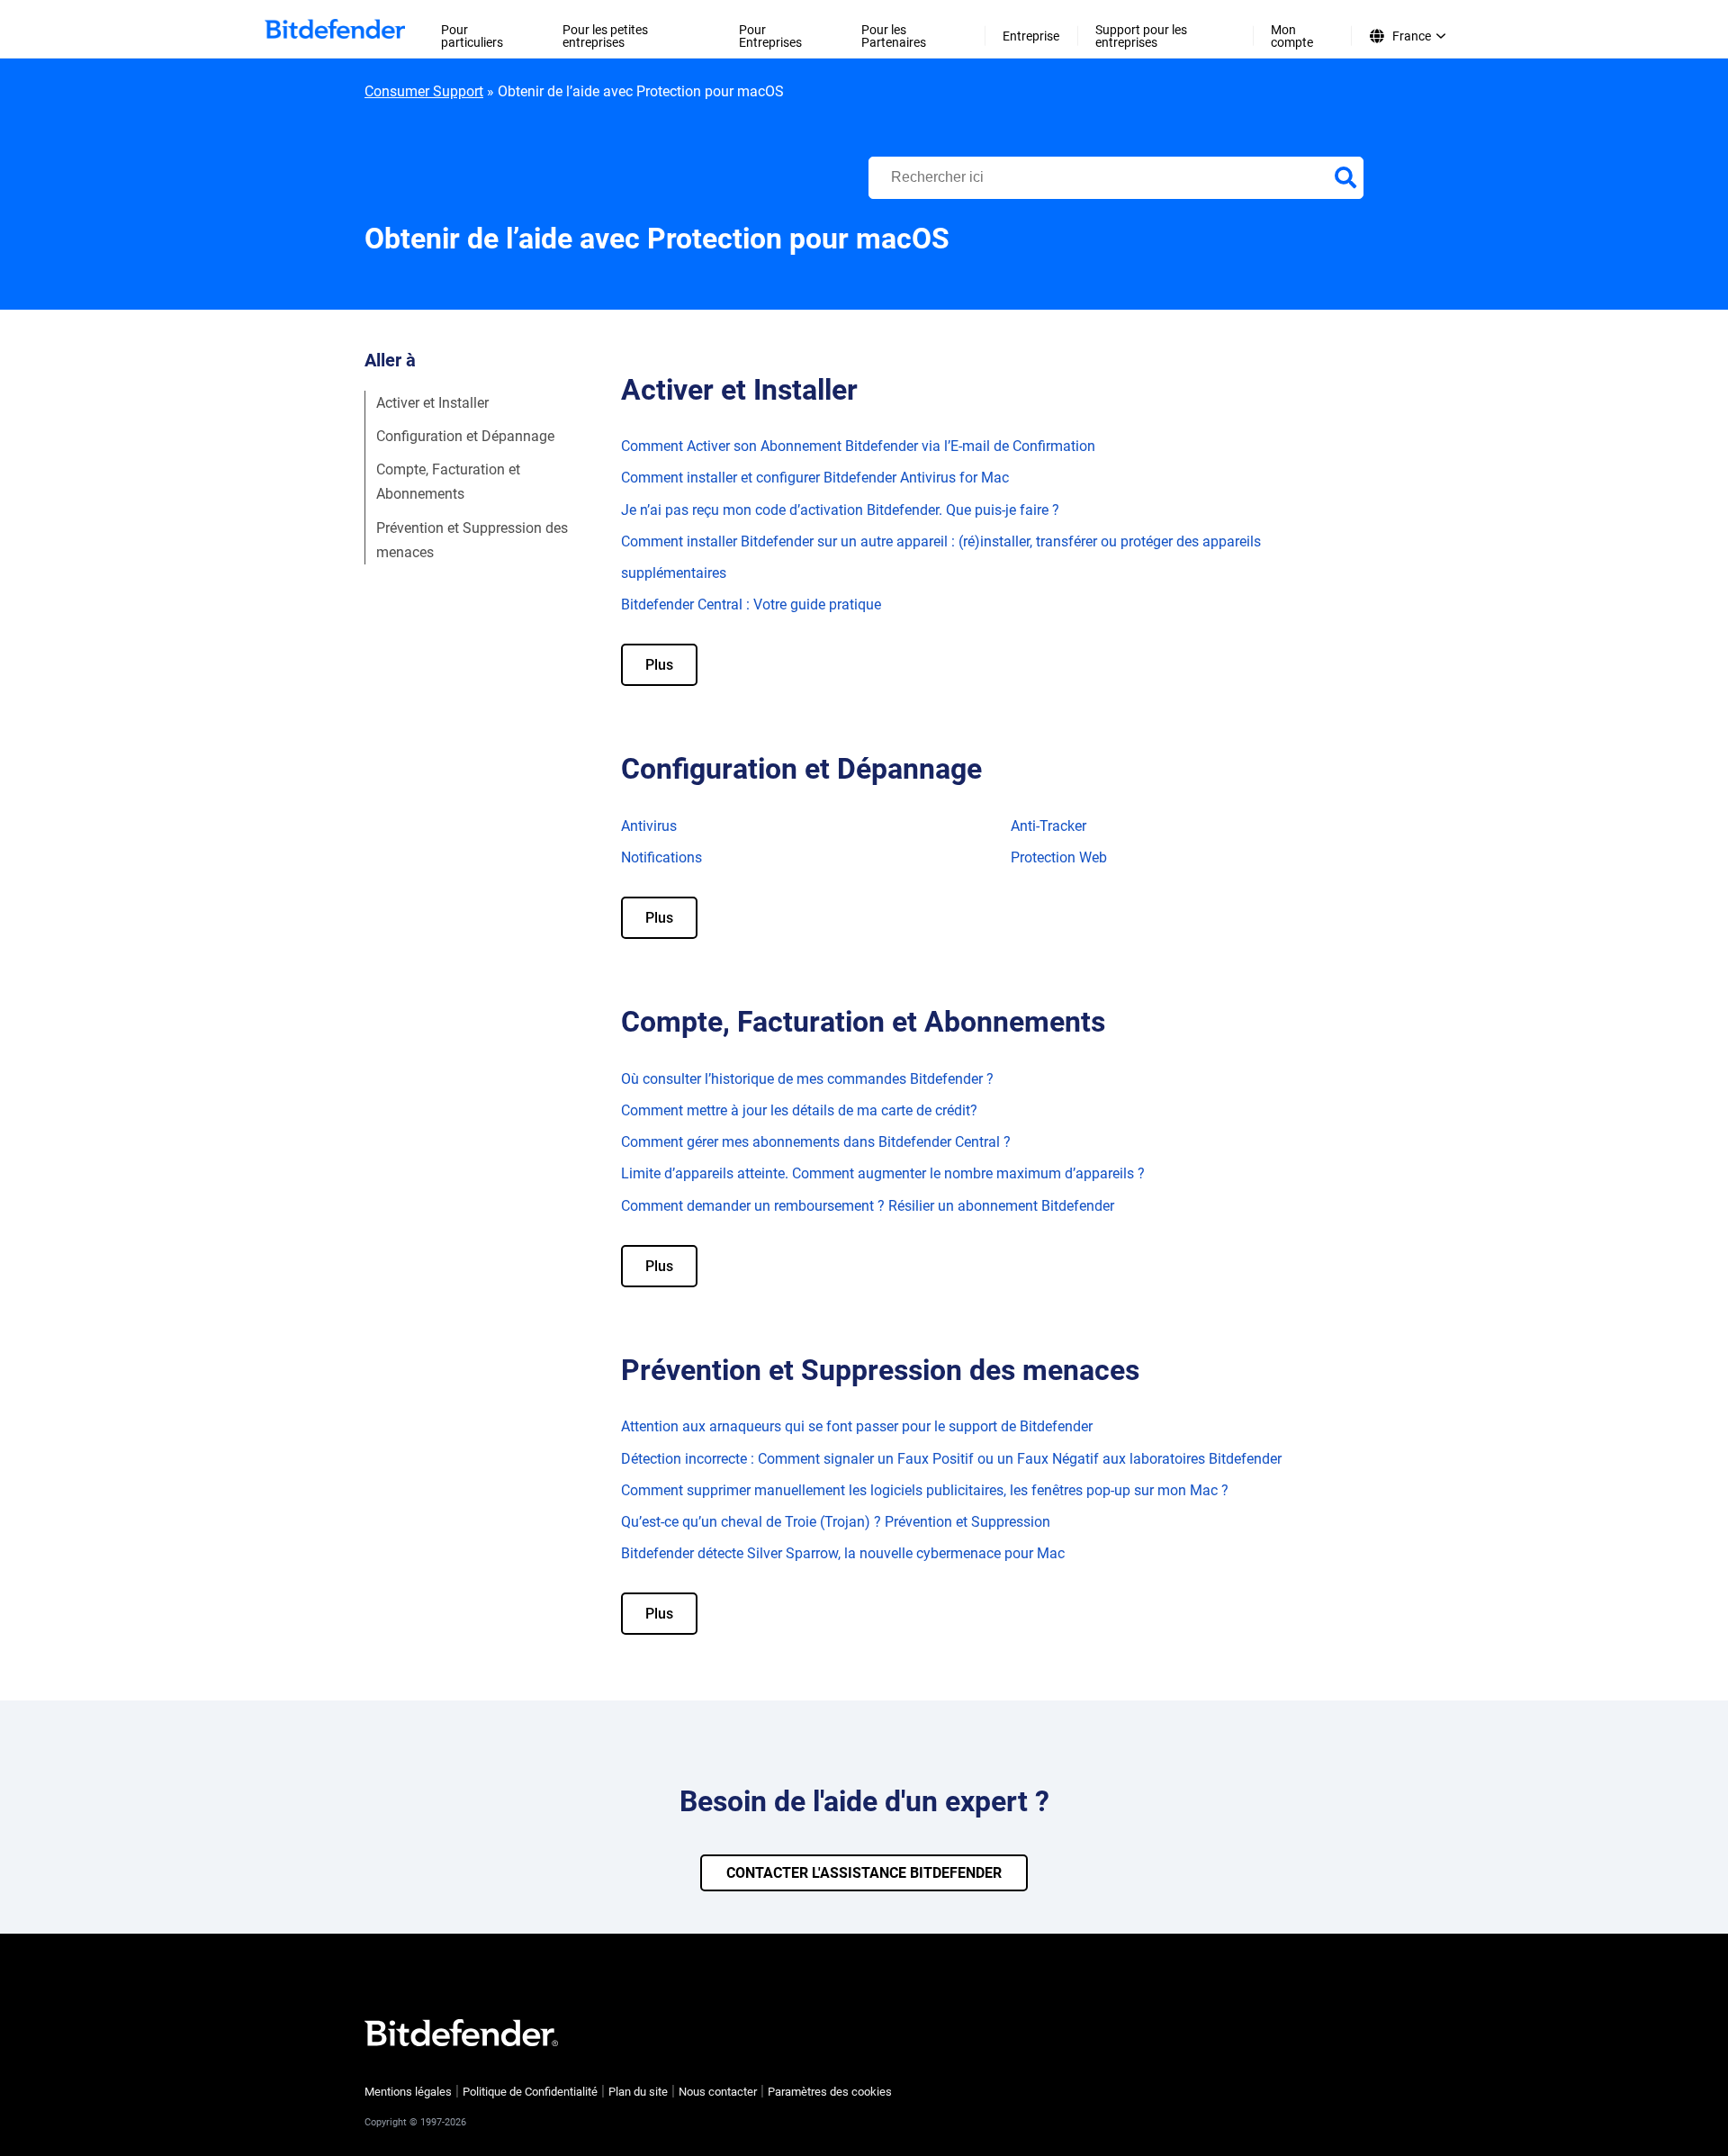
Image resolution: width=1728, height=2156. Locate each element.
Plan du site (638, 2092)
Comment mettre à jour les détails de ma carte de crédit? (799, 1110)
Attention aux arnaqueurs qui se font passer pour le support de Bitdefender (857, 1426)
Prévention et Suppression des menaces (472, 540)
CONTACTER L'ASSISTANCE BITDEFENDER (864, 1873)
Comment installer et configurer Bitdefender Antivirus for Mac (815, 478)
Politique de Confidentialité (530, 2092)
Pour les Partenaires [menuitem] (894, 36)
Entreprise (1031, 36)
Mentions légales (408, 2092)
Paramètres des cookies (830, 2092)
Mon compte (1292, 36)
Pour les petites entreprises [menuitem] (605, 36)
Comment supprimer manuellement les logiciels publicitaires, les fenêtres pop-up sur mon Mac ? (925, 1490)
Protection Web (1059, 857)
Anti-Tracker (1048, 826)
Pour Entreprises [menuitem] (770, 36)
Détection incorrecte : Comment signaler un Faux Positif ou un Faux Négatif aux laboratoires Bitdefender (951, 1459)
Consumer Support (424, 91)
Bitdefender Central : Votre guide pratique (751, 604)
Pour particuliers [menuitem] (472, 36)
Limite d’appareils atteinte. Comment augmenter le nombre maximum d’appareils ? (883, 1173)
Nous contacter (718, 2092)
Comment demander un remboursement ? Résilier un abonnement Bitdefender (868, 1206)
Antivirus (649, 826)
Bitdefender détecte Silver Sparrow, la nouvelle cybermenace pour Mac (843, 1553)
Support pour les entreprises (1141, 36)
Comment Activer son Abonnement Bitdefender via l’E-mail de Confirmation (858, 446)
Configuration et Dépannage (465, 436)
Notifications (661, 857)
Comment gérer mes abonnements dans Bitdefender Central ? (816, 1142)
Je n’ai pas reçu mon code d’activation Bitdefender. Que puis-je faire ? (840, 510)
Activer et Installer (432, 403)
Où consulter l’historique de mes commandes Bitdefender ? (807, 1079)
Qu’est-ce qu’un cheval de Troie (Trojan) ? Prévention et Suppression (836, 1522)
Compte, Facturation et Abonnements (448, 482)
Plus (659, 665)
